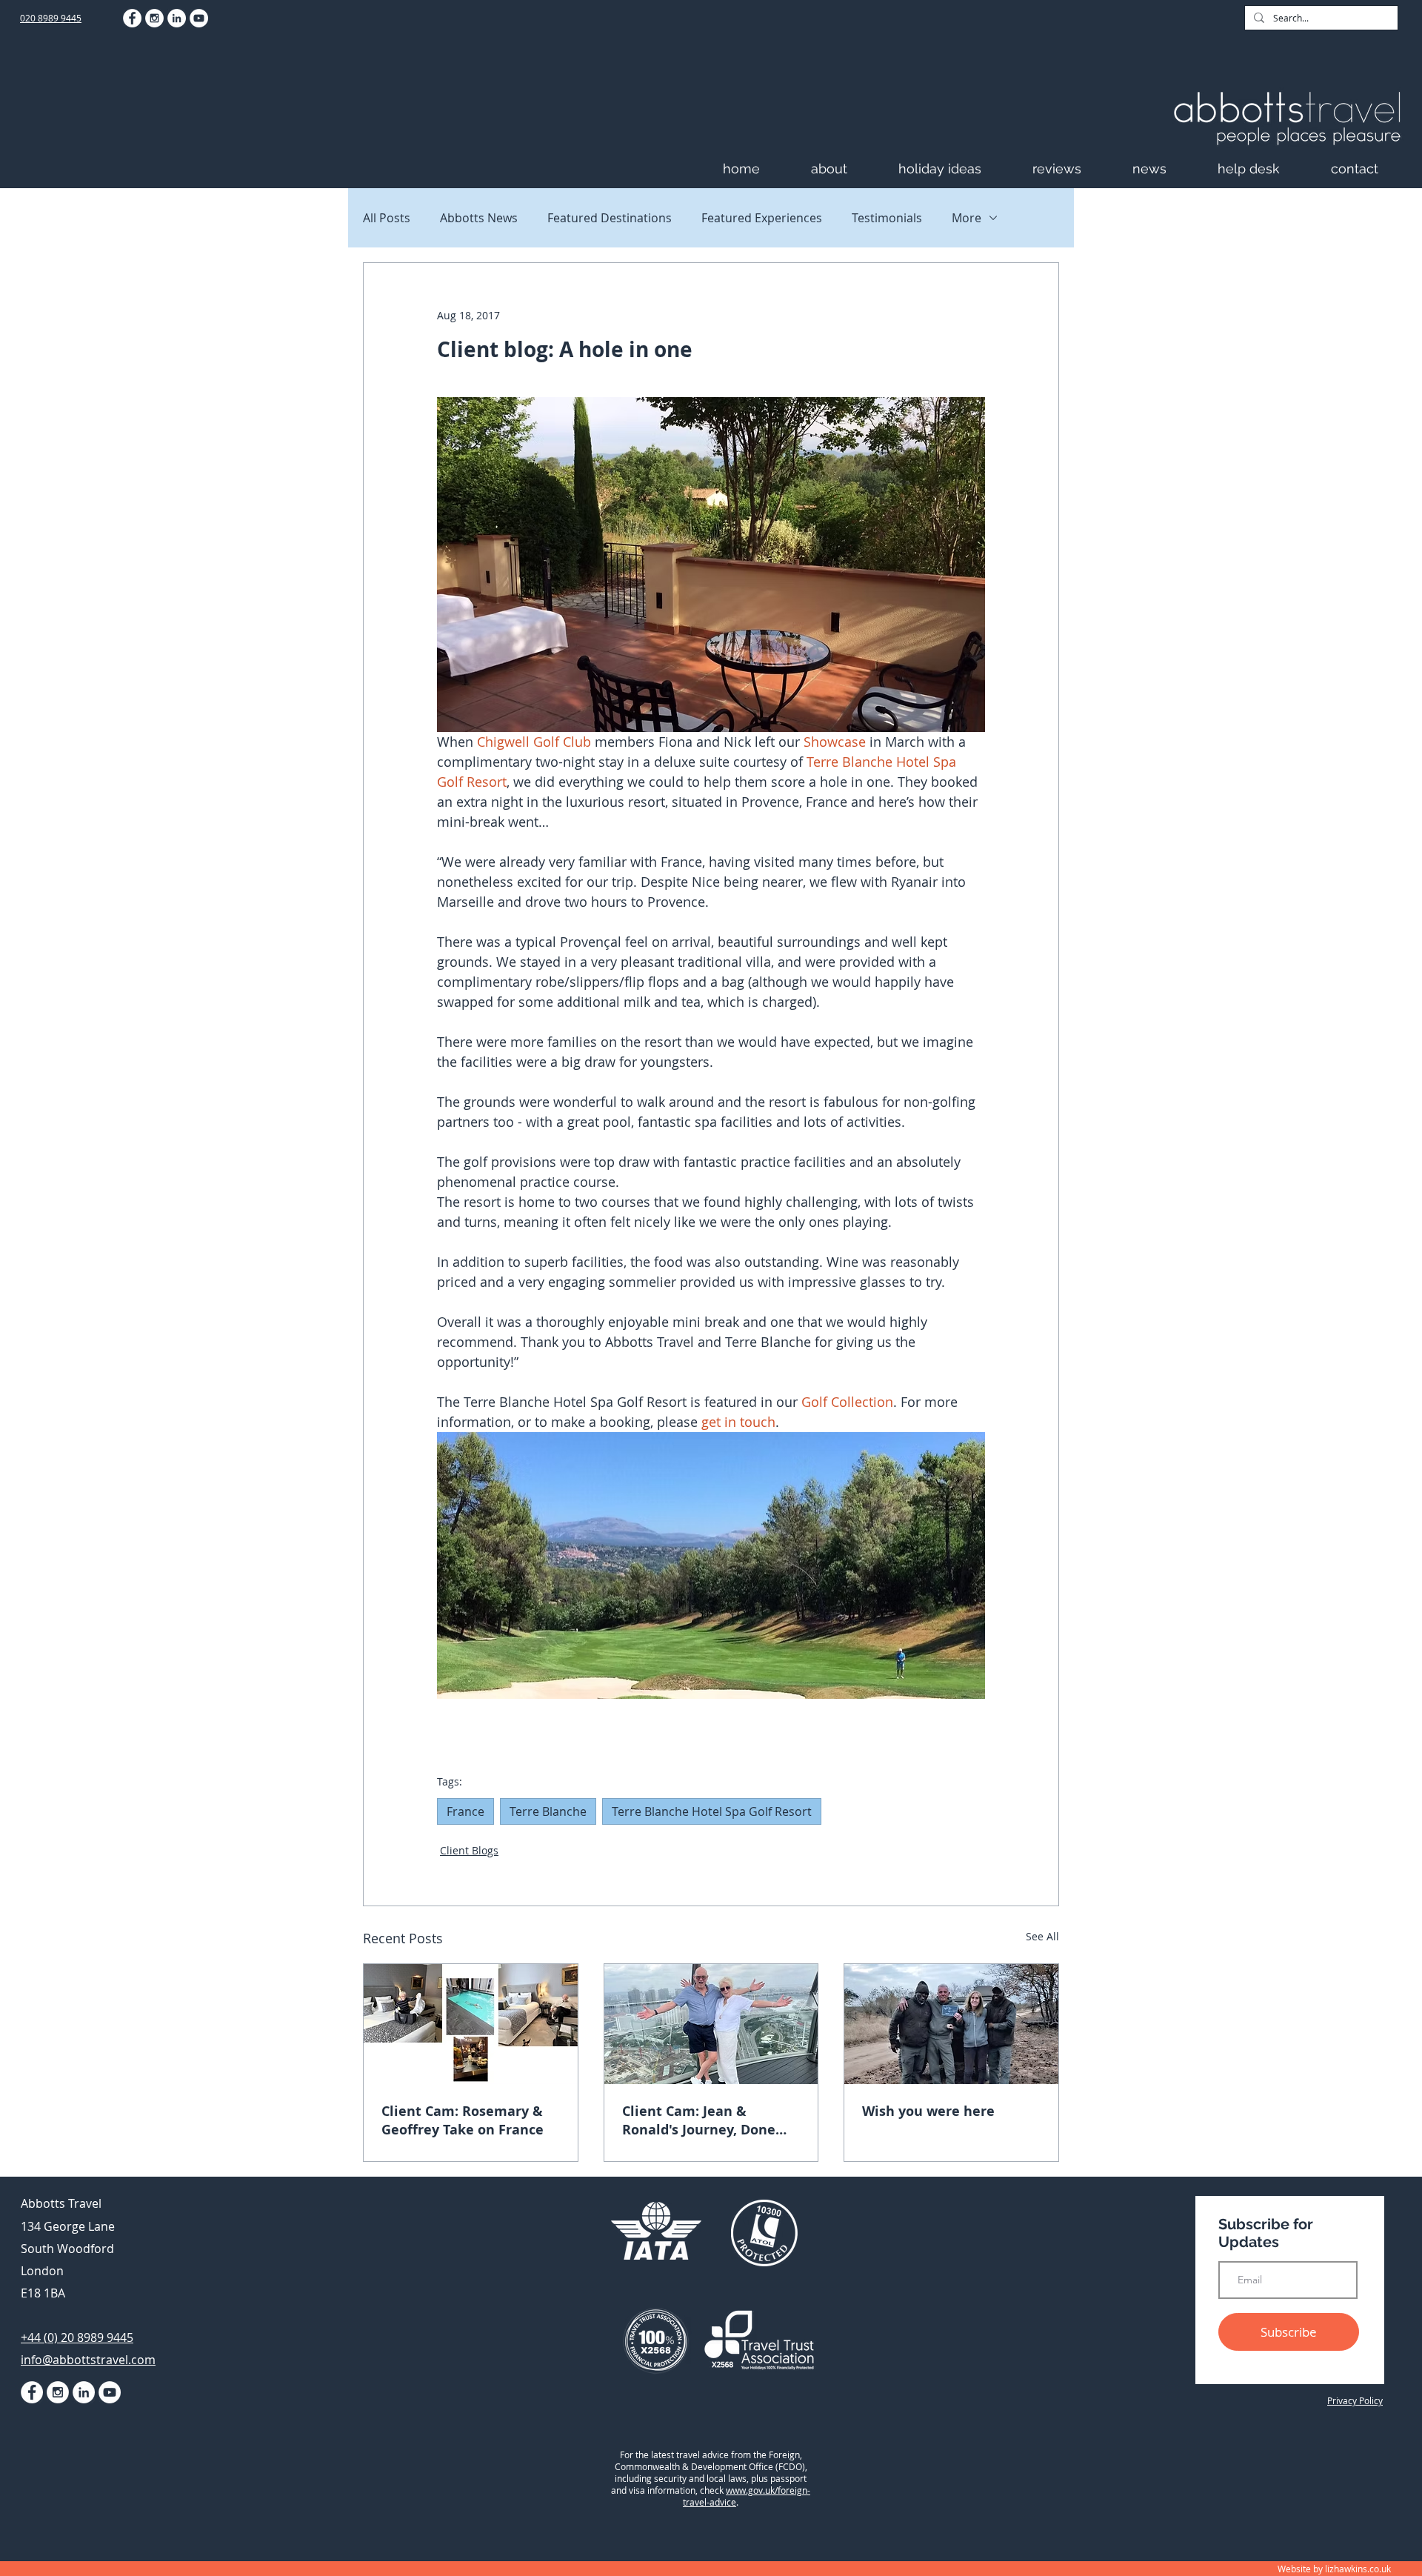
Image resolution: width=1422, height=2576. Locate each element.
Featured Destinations (610, 218)
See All (1042, 1936)
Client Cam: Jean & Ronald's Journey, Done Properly (699, 2120)
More (967, 218)
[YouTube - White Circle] (199, 18)
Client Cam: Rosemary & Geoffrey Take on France (463, 2120)
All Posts (387, 218)
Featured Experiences (762, 218)
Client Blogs (469, 1850)
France (465, 1811)
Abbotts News (479, 218)
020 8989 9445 (51, 18)
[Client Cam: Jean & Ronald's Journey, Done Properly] (711, 2024)
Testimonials (887, 218)
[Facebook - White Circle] (132, 18)
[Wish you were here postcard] (951, 2024)
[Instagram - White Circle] (154, 18)
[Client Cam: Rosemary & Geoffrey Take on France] (471, 2024)
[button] (847, 169)
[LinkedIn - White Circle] (177, 18)
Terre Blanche (548, 1811)
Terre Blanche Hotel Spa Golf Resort (712, 1811)
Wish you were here (928, 2111)
